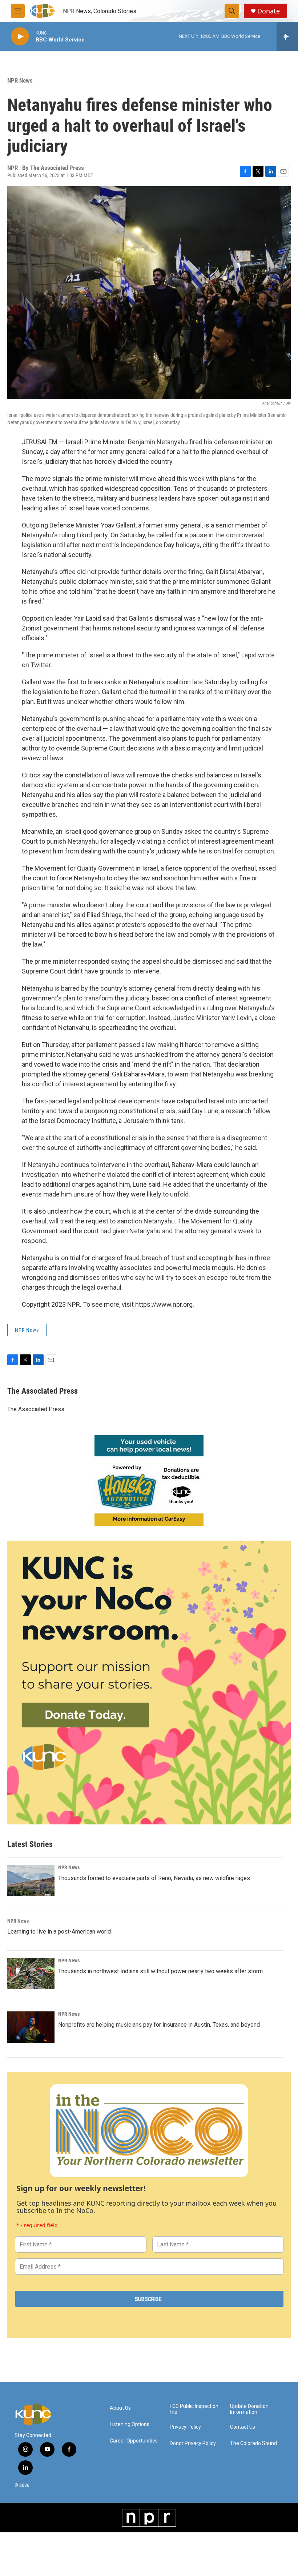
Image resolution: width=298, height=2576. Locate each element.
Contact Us (243, 2427)
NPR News (20, 80)
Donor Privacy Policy (193, 2443)
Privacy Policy (185, 2427)
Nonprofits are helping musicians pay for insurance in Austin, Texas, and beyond (159, 2025)
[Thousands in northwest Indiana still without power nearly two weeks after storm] (31, 1974)
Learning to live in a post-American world (59, 1932)
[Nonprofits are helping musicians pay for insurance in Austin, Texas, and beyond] (31, 2027)
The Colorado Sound (253, 2443)
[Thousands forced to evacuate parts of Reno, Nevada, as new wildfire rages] (31, 1880)
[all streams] (287, 36)
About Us (120, 2408)
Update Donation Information (249, 2409)
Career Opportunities (134, 2441)
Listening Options (130, 2424)
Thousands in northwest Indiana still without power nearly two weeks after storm (160, 1971)
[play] (20, 37)
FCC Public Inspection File (194, 2409)
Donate (269, 11)
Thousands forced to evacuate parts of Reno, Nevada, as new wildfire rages (154, 1878)
